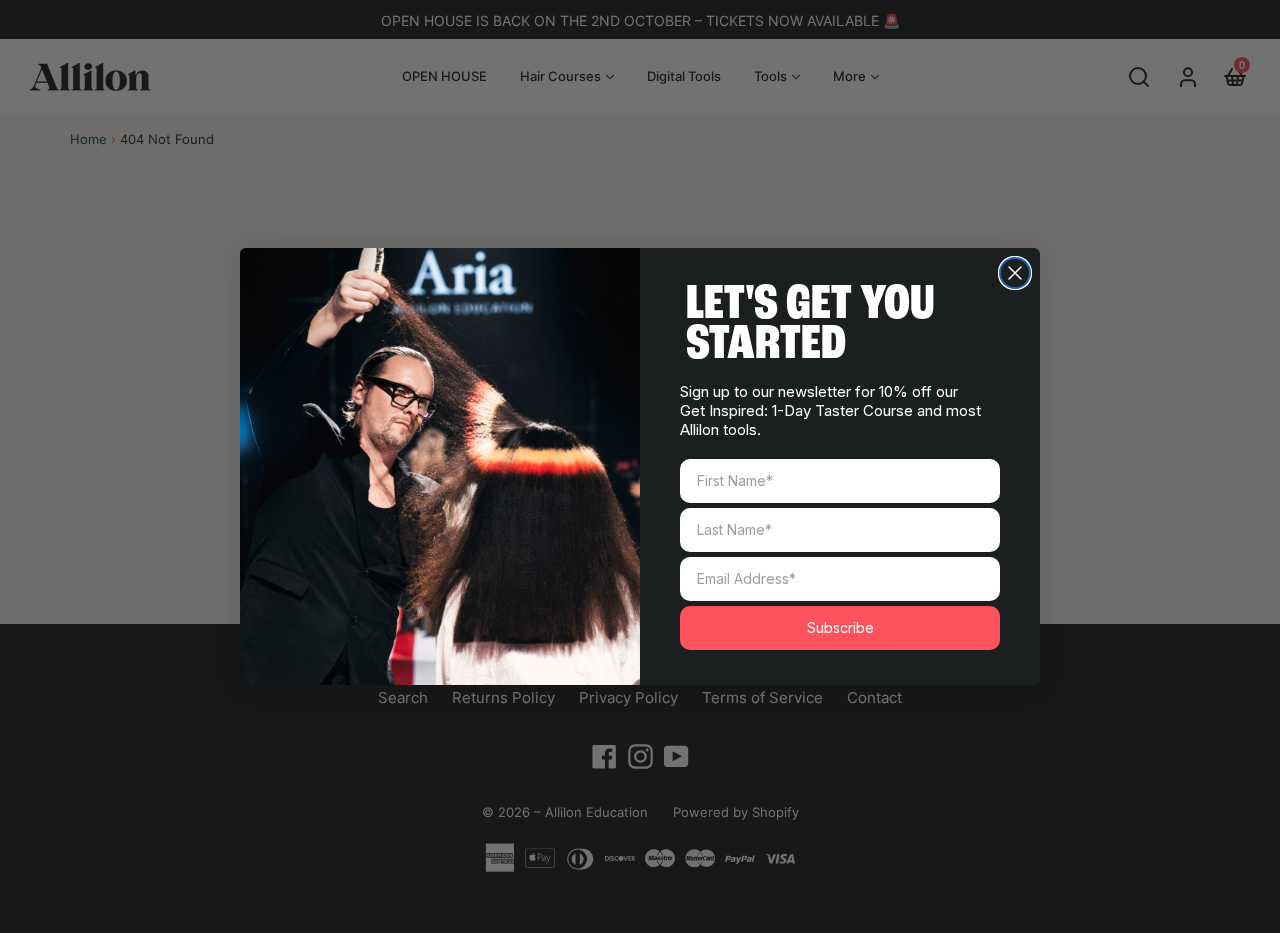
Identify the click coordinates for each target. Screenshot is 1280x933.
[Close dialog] (1015, 273)
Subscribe (840, 627)
